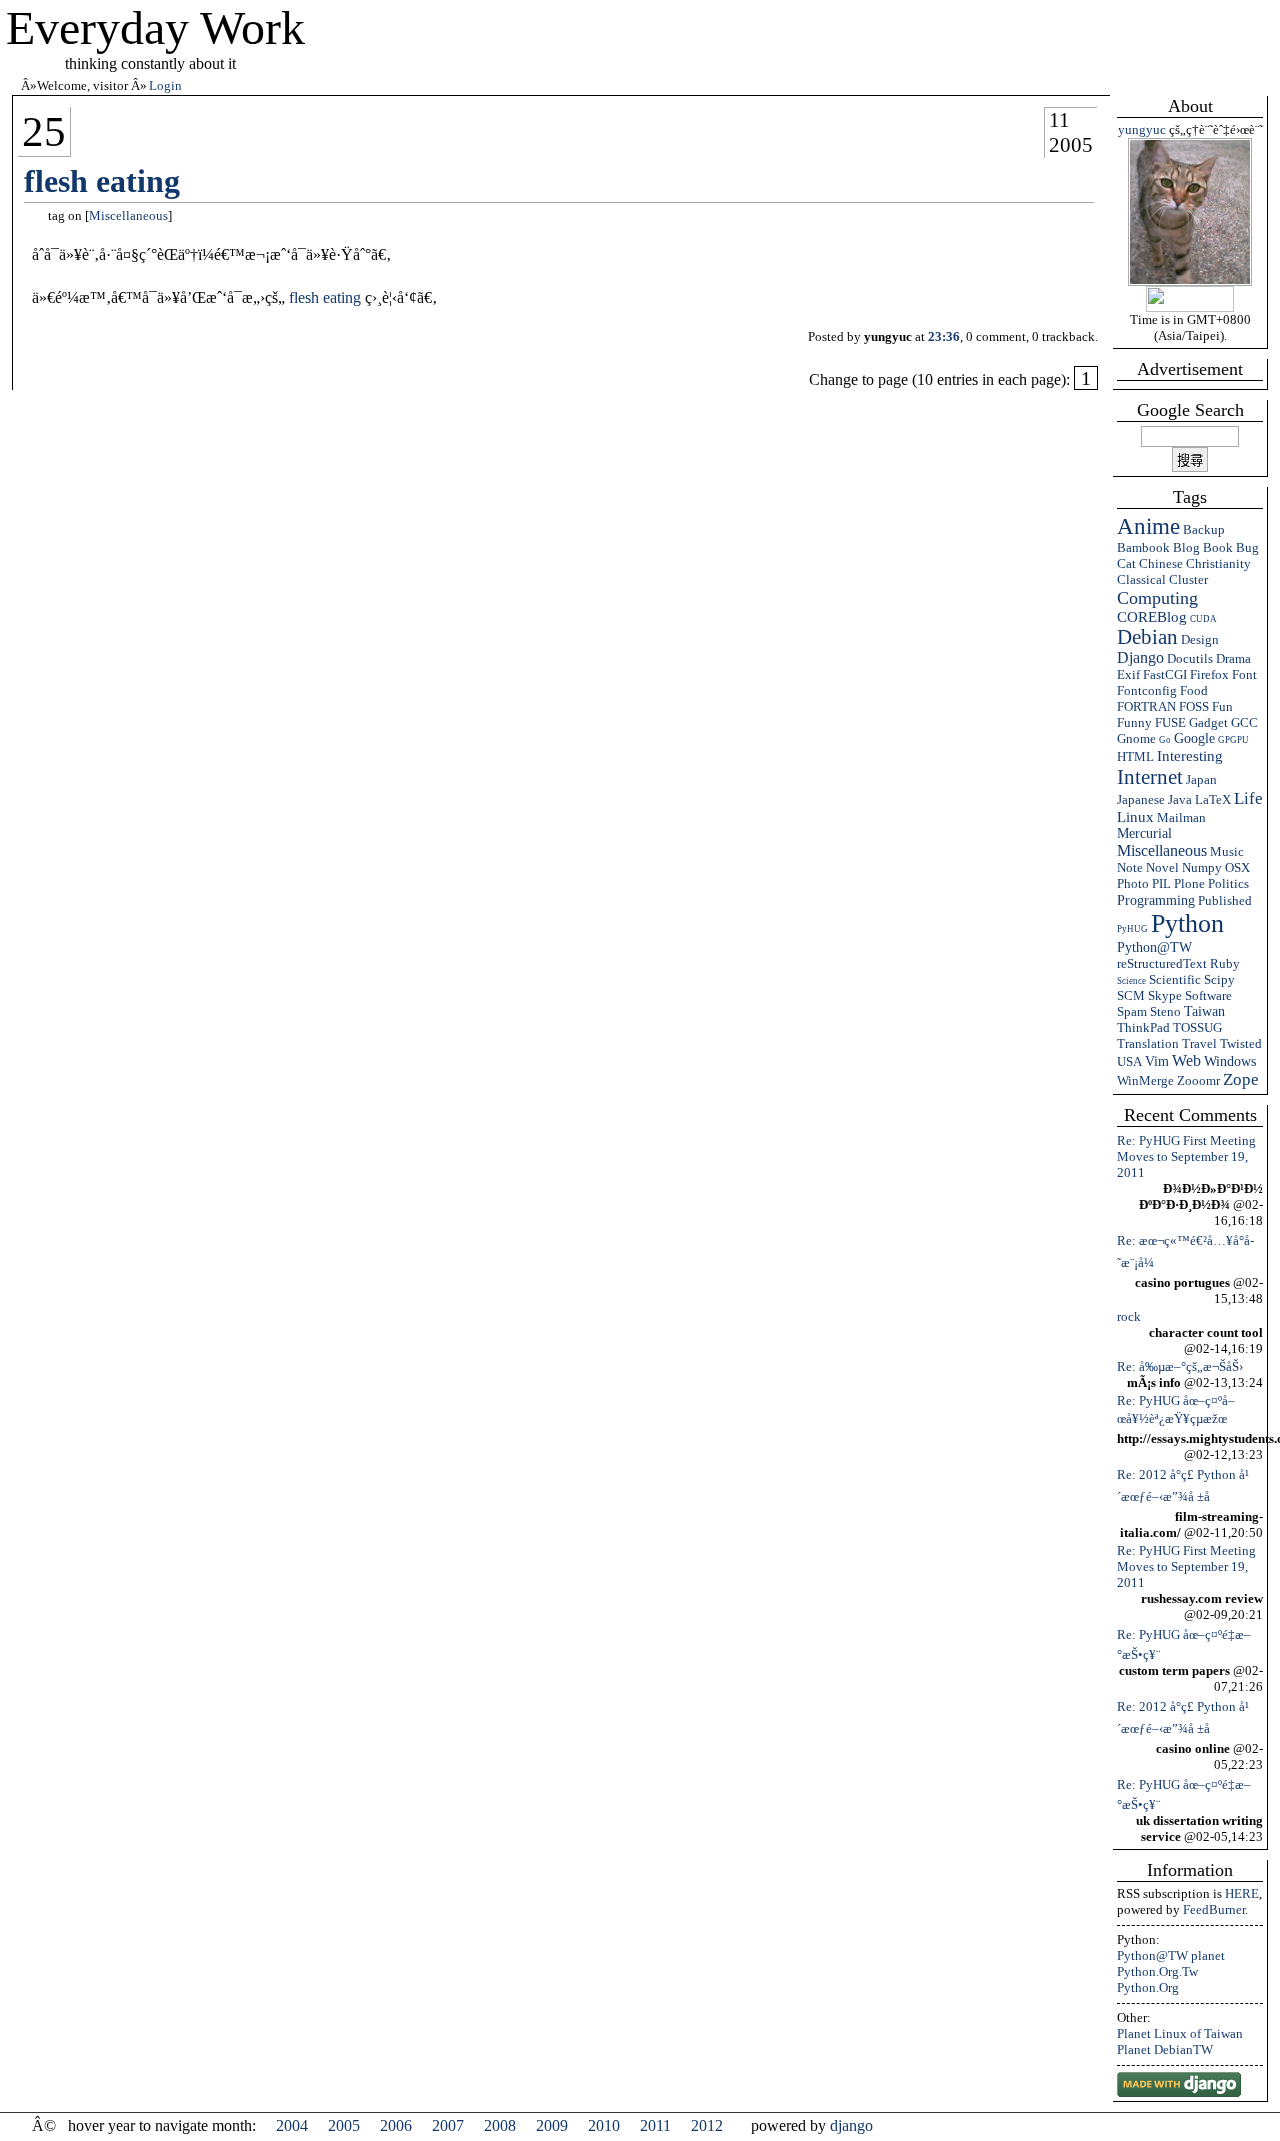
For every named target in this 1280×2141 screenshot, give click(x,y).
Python (1187, 923)
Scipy (1219, 979)
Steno (1165, 1011)
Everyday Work (155, 27)
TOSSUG (1197, 1027)
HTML (1135, 756)
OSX (1237, 867)
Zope (1241, 1079)
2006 (396, 2125)
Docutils (1190, 658)
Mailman (1181, 817)
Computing (1157, 598)
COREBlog (1152, 617)
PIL (1161, 883)
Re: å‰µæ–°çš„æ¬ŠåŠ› (1180, 1366)
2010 (604, 2125)
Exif (1128, 674)
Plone (1189, 883)
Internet (1150, 776)
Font (1244, 674)
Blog (1186, 547)
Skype (1165, 995)
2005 (1071, 145)
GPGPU (1233, 740)
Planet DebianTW (1165, 2049)
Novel (1162, 867)
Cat (1126, 563)
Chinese (1161, 563)
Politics (1228, 883)
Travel (1199, 1043)
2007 (448, 2125)
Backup (1204, 529)
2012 (707, 2125)
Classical (1141, 579)
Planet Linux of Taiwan (1180, 2033)
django (851, 2125)
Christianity (1218, 563)
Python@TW (1154, 947)
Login (165, 85)
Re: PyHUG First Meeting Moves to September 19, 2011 (1186, 1156)
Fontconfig (1147, 690)
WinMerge (1145, 1080)
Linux (1135, 817)
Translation (1148, 1043)
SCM (1131, 995)
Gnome (1136, 738)
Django (1140, 657)
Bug (1247, 547)
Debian (1147, 637)
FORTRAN (1146, 706)
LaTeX (1213, 799)
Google (1194, 738)
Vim (1157, 1061)
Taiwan (1204, 1011)
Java (1180, 799)
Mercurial (1144, 833)
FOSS (1194, 706)
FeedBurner (1214, 1909)
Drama (1233, 658)
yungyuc (1142, 129)
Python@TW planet (1171, 1955)
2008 (500, 2125)
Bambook (1143, 547)
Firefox (1209, 674)
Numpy (1202, 867)
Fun (1222, 706)
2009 (552, 2125)
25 (44, 131)
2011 (655, 2125)
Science (1131, 981)
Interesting (1190, 755)
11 (1059, 120)
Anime (1148, 526)
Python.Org (1148, 1987)
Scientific (1175, 979)
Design (1200, 639)
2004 (292, 2125)
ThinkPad (1143, 1027)
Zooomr (1198, 1080)
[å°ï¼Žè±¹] (1190, 281)
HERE (1242, 1893)
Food (1194, 690)
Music (1227, 851)
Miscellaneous (1162, 850)
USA (1129, 1061)
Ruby (1225, 963)
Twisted (1241, 1043)
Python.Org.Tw (1157, 1971)
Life (1248, 798)
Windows (1230, 1061)
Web (1186, 1060)
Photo (1133, 883)
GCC (1244, 722)
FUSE (1170, 722)
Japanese (1141, 799)
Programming (1156, 900)
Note (1130, 867)
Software (1208, 995)
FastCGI (1165, 674)
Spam (1132, 1011)
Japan (1201, 779)
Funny (1134, 722)
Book (1218, 547)
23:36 (944, 336)
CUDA (1203, 619)
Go (1165, 740)
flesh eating (102, 181)
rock (1129, 1316)
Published (1225, 900)
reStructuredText (1162, 963)
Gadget (1208, 722)
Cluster (1188, 579)
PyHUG (1132, 929)
